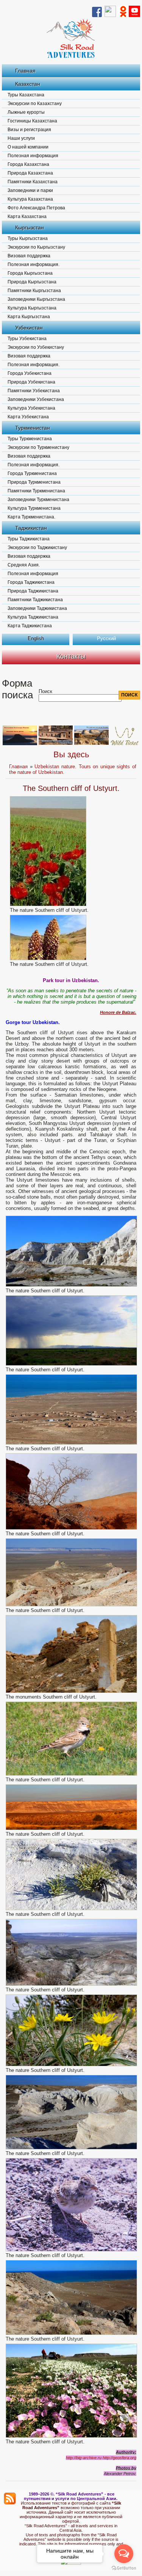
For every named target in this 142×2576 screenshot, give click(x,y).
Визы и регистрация (29, 130)
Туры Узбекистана (27, 339)
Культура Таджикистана (33, 617)
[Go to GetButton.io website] (124, 2568)
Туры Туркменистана (30, 439)
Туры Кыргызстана (28, 238)
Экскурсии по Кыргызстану (36, 247)
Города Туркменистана (32, 473)
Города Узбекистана (30, 373)
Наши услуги (21, 138)
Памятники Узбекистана (34, 391)
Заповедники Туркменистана (38, 500)
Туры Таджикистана (29, 539)
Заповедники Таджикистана (37, 608)
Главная (25, 71)
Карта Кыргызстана (29, 317)
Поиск (45, 691)
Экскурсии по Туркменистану (38, 447)
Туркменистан (33, 428)
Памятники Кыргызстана (34, 291)
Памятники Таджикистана (35, 600)
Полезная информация (33, 156)
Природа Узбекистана (31, 382)
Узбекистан (29, 328)
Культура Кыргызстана (32, 308)
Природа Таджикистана (33, 591)
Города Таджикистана (31, 582)
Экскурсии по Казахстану (35, 104)
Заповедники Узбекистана (36, 399)
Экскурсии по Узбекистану (36, 347)
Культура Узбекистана (31, 408)
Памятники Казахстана (33, 182)
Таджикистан (31, 528)
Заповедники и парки (30, 190)
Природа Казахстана (30, 173)
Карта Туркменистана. (31, 517)
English (36, 638)
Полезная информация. (34, 265)
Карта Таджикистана (30, 626)
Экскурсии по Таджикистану (37, 548)
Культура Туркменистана (34, 508)
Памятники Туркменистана (36, 491)
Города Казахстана (28, 164)
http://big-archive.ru (84, 2458)
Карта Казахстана (27, 217)
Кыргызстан (30, 227)
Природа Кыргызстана (32, 282)
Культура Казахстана (30, 199)
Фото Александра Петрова (36, 208)
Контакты (71, 656)
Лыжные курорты (26, 112)
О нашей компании (28, 147)
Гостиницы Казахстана (32, 121)
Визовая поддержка (29, 256)
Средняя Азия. (24, 565)
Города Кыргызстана (30, 273)
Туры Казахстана (26, 95)
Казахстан (28, 84)
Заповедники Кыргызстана (36, 299)
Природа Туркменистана (34, 482)
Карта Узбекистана (28, 417)
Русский (106, 638)
